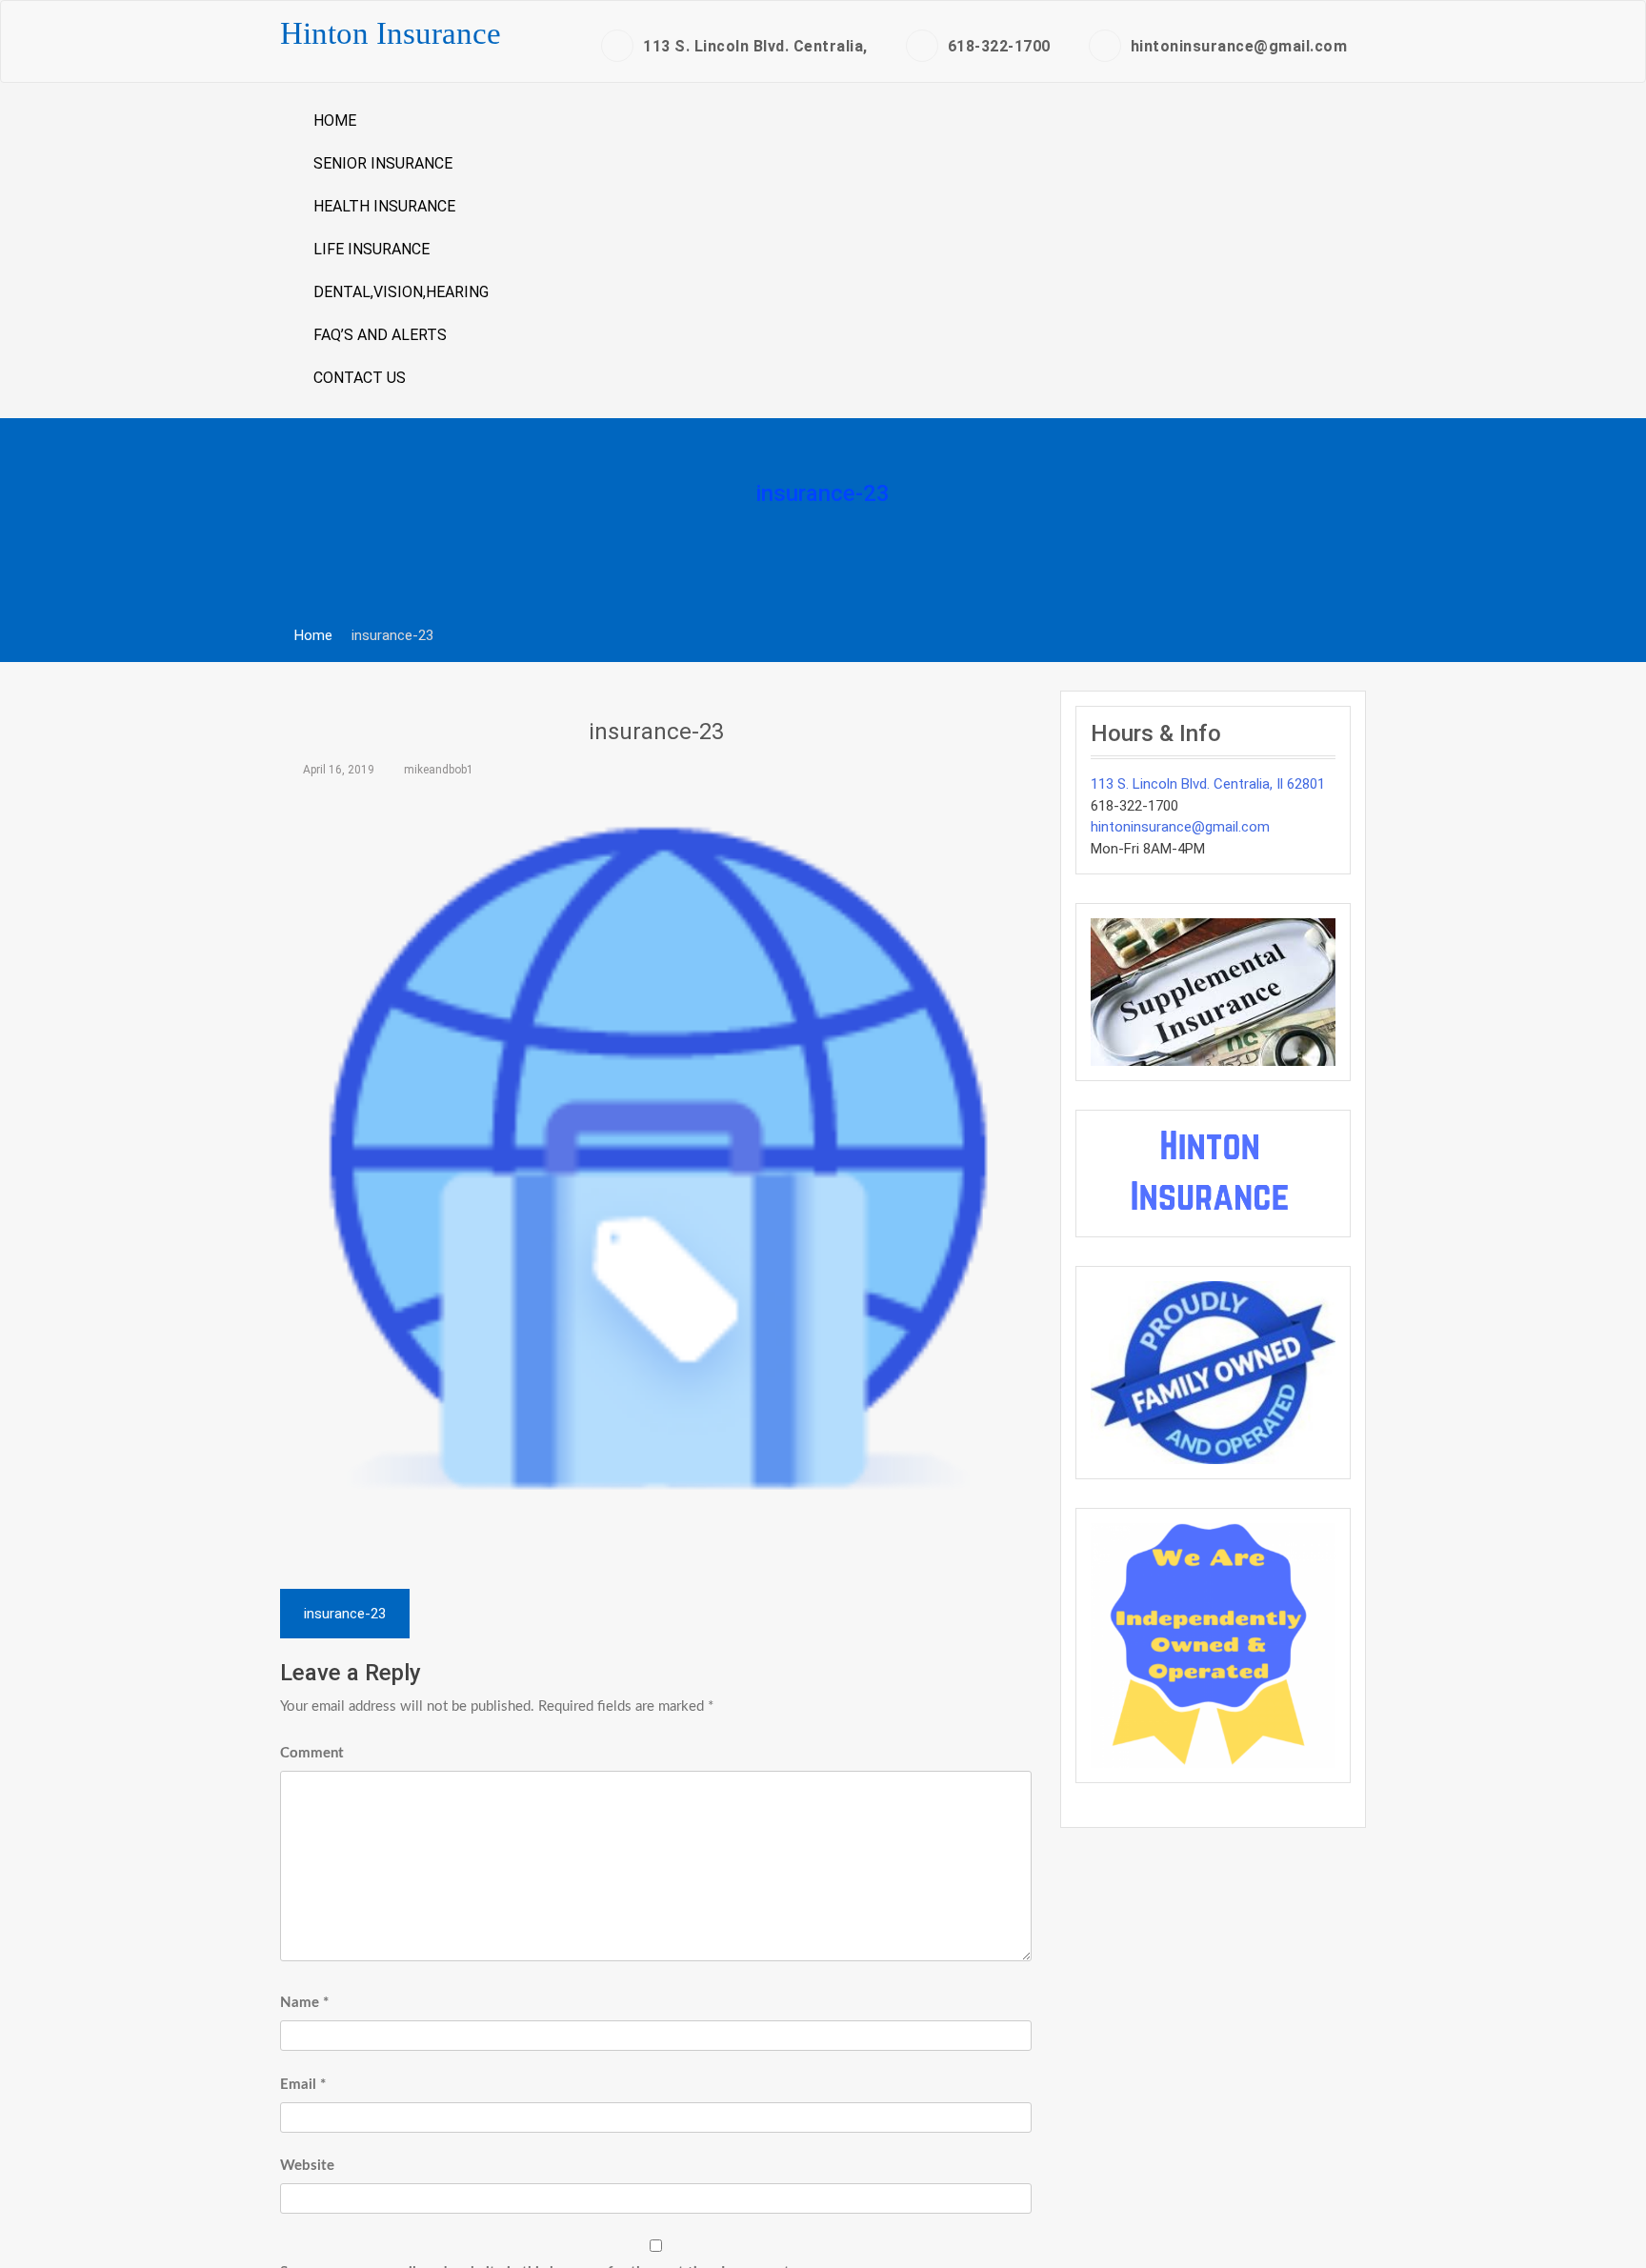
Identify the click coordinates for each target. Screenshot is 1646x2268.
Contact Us (360, 378)
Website (307, 2166)
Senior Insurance (383, 163)
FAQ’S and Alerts (380, 335)
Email (303, 2085)
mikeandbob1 (439, 770)
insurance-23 (656, 732)
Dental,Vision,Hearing (401, 292)
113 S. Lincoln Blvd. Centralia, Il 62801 (1208, 784)
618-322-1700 (999, 46)
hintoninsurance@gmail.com (1239, 46)
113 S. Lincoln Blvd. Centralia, (755, 46)
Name (304, 2003)
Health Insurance (384, 206)
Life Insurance (371, 249)
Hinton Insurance (391, 33)
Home (335, 120)
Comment (312, 1753)
